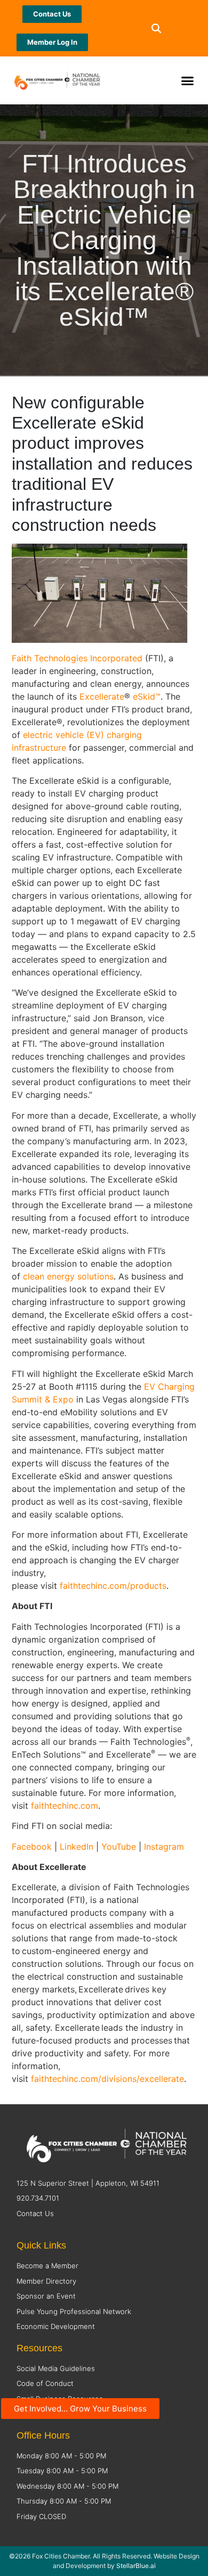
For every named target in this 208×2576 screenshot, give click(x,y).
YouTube (119, 1847)
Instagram (164, 1847)
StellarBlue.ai (136, 2566)
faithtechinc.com (65, 1806)
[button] (156, 28)
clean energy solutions (68, 1276)
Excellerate (102, 696)
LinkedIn (78, 1847)
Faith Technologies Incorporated (77, 658)
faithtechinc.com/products (113, 1586)
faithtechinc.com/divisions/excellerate (107, 2079)
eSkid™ (147, 696)
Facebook (33, 1847)
